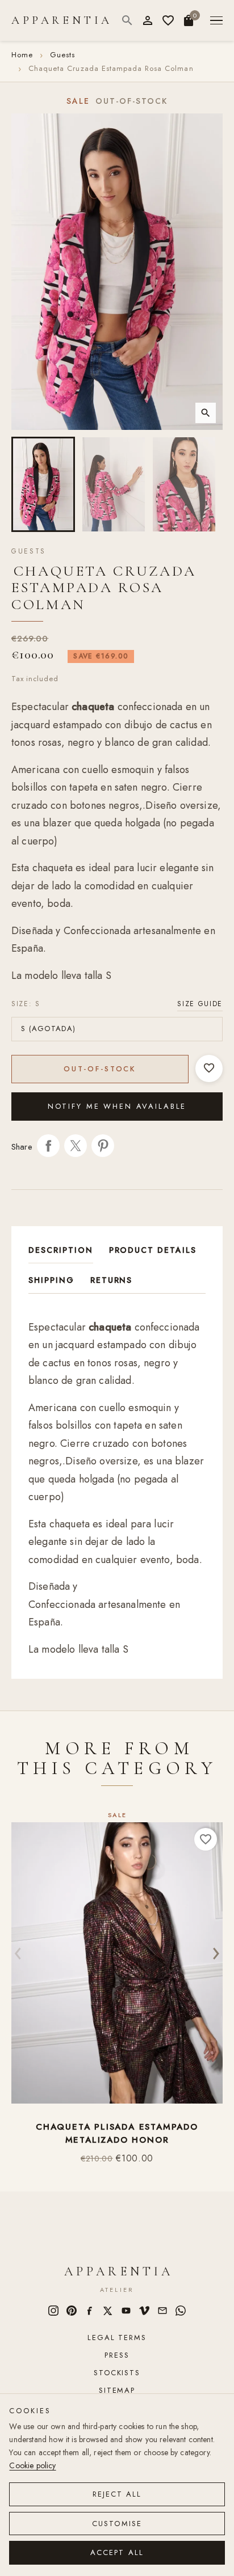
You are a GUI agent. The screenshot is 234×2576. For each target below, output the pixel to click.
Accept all (117, 2552)
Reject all (117, 2494)
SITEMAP (117, 2390)
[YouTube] (126, 2311)
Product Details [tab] (153, 1250)
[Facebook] (90, 2311)
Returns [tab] (112, 1280)
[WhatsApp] (181, 2311)
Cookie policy (32, 2465)
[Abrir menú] (216, 21)
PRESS (117, 2355)
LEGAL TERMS (117, 2338)
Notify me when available (117, 1106)
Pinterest (103, 1146)
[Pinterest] (72, 2311)
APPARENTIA (62, 20)
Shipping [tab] (51, 1280)
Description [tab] (61, 1250)
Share (48, 1146)
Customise (117, 2524)
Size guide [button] (200, 1004)
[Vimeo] (144, 2311)
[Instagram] (53, 2311)
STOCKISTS (117, 2373)
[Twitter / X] (108, 2311)
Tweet (76, 1146)
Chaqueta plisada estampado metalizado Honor (117, 2133)
